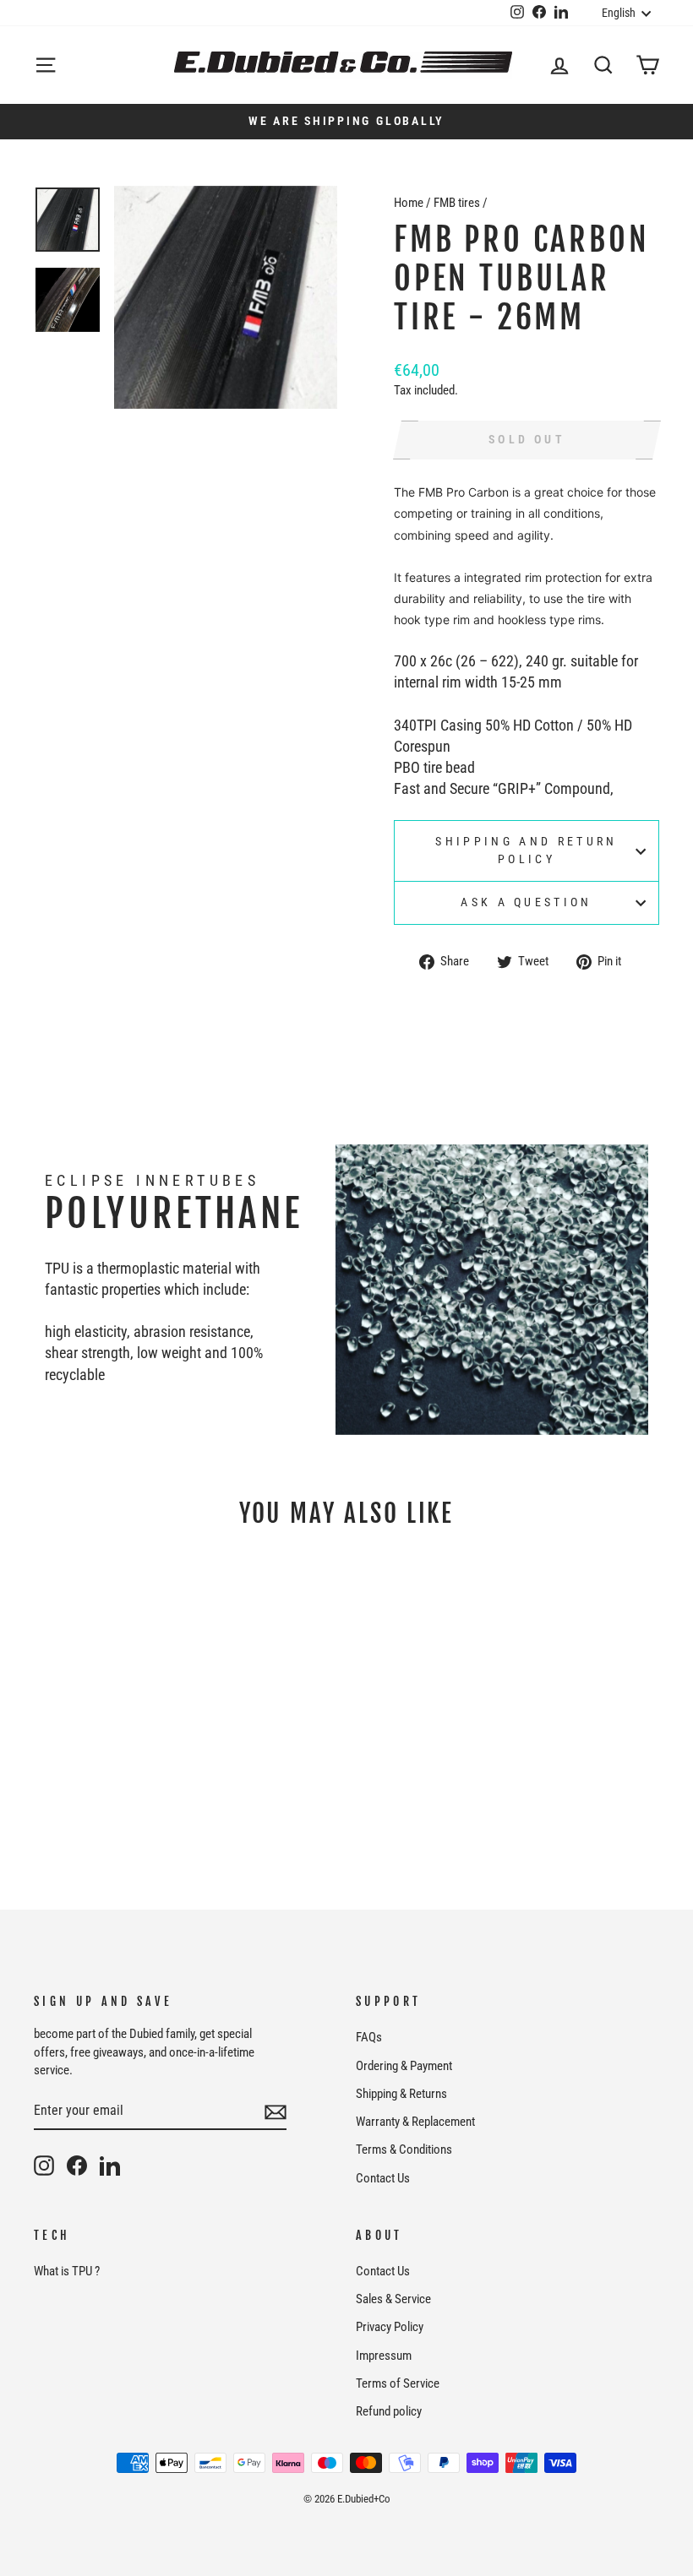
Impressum (384, 2356)
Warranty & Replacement (415, 2122)
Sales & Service (393, 2299)
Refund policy (389, 2411)
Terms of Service (398, 2383)
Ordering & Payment (404, 2066)
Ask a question (526, 902)
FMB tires (457, 203)
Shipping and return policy (526, 850)
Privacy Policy (390, 2327)
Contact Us (383, 2178)
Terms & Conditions (404, 2149)
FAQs (369, 2037)
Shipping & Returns (401, 2094)
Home (409, 203)
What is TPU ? (67, 2271)
